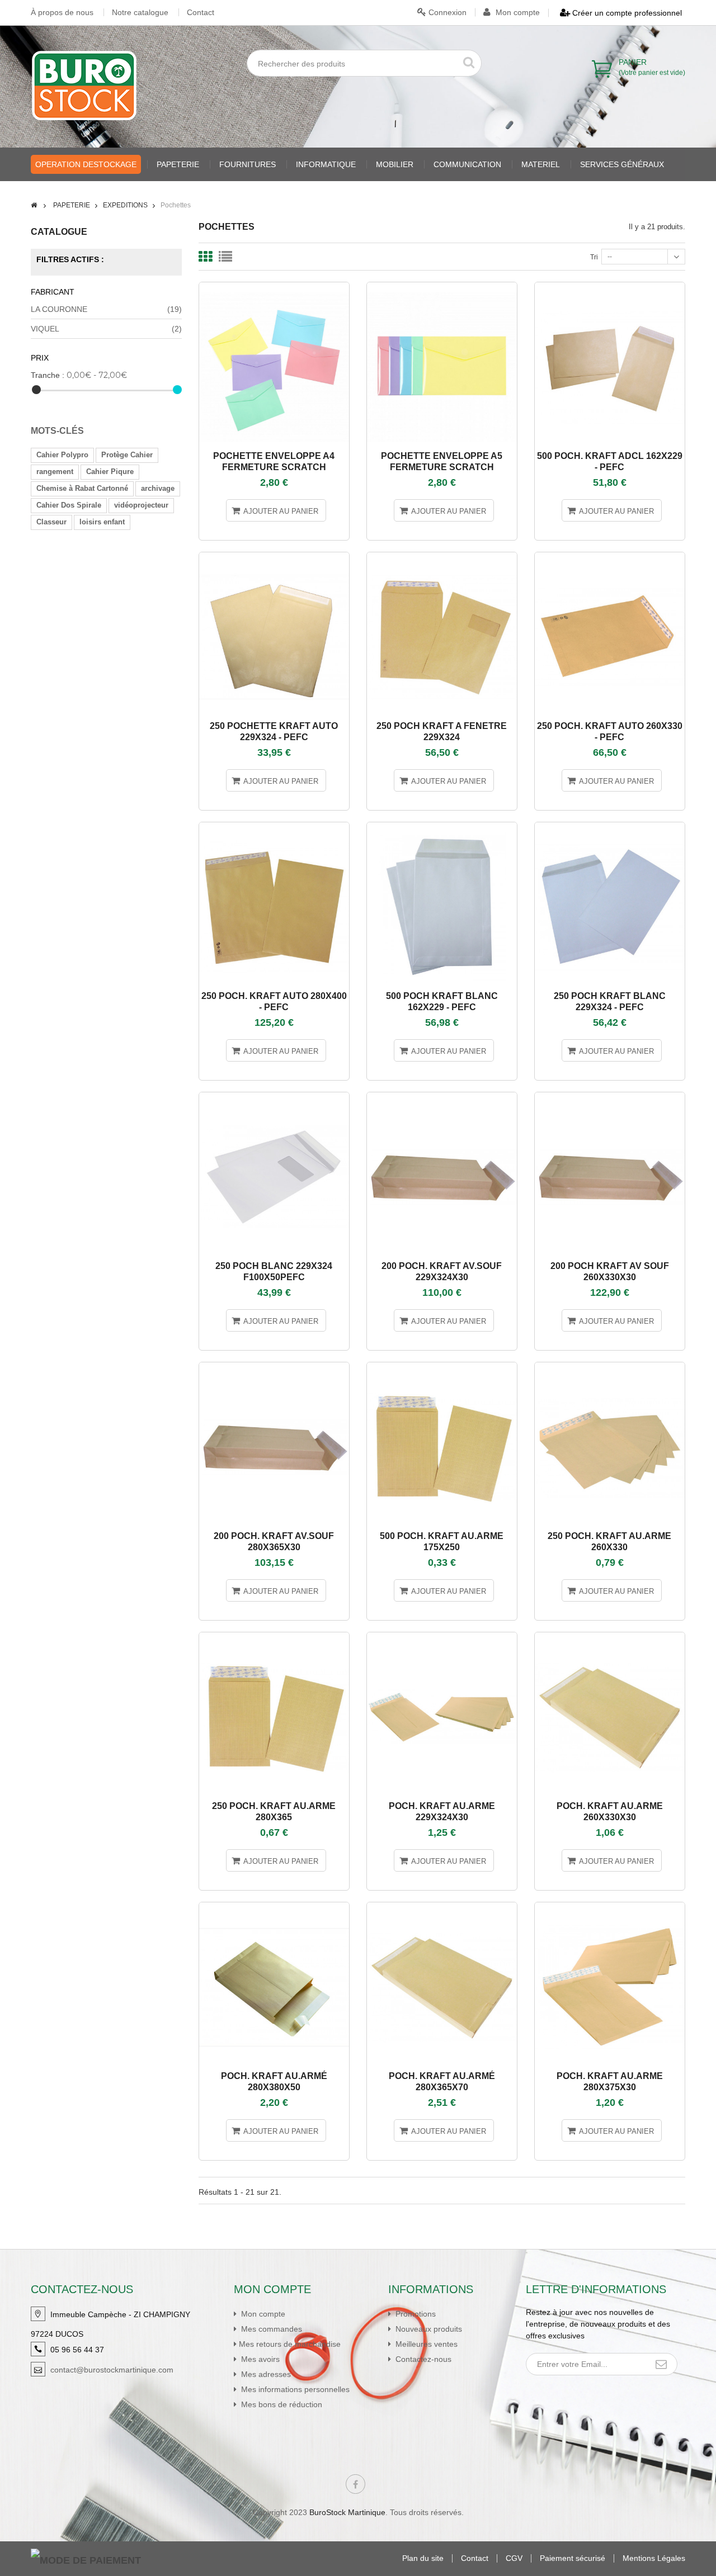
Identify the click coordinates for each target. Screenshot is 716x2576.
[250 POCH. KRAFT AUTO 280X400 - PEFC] (274, 827)
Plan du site (423, 2558)
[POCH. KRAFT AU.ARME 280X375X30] (610, 1907)
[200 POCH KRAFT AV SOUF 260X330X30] (610, 1097)
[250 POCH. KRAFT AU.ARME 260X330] (610, 1367)
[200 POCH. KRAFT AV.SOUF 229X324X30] (442, 1097)
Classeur (51, 522)
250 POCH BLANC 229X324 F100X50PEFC (274, 1272)
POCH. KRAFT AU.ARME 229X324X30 (442, 1812)
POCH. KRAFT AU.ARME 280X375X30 (610, 2082)
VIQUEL (106, 329)
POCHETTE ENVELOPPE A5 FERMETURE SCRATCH (442, 461)
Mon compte (517, 12)
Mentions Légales (654, 2558)
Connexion (446, 12)
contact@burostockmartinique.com (112, 2370)
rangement (55, 472)
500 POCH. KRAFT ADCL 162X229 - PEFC (610, 461)
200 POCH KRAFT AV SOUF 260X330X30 (610, 1272)
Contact (201, 12)
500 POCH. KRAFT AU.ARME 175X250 (442, 1542)
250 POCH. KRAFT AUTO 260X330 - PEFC (610, 731)
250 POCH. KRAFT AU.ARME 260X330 (609, 1542)
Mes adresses (265, 2374)
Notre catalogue (140, 12)
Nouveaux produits (428, 2329)
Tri (594, 257)
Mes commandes (270, 2329)
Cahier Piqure (110, 472)
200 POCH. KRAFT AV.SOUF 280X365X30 (274, 1542)
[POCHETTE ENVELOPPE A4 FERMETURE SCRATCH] (274, 287)
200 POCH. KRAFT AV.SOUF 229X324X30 (442, 1272)
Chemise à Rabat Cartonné (82, 488)
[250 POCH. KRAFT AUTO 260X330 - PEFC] (610, 557)
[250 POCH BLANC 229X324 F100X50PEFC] (274, 1097)
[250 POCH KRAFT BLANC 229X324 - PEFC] (610, 827)
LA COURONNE (106, 309)
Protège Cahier (127, 455)
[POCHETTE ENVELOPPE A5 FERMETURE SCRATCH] (442, 287)
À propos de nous (62, 12)
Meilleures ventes (425, 2344)
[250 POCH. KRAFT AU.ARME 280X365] (274, 1637)
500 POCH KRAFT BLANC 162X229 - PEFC (442, 1001)
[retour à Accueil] (34, 205)
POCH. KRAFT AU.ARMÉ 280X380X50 (274, 2082)
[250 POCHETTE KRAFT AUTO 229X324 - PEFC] (274, 557)
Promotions (414, 2314)
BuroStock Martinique (347, 2512)
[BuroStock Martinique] (84, 86)
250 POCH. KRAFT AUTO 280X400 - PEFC (274, 1001)
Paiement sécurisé (573, 2558)
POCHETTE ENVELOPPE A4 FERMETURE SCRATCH (274, 461)
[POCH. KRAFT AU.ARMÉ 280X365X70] (442, 1907)
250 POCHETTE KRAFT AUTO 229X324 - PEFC (274, 731)
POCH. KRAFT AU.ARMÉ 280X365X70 (442, 2082)
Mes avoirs (259, 2359)
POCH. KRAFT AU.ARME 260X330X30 (610, 1812)
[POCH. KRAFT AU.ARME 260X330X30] (610, 1637)
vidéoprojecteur (141, 505)
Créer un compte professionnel (626, 13)
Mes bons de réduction (281, 2404)
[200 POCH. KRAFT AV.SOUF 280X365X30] (274, 1367)
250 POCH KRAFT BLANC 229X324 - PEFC (610, 1001)
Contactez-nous (422, 2359)
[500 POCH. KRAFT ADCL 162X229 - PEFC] (610, 287)
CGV (514, 2558)
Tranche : (48, 375)
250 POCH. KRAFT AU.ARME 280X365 (274, 1812)
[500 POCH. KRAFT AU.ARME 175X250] (442, 1367)
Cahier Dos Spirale (69, 505)
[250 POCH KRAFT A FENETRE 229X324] (442, 557)
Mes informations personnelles (294, 2389)
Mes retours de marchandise (290, 2344)
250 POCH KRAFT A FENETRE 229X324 (442, 731)
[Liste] (225, 257)
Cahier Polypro (62, 455)
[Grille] (205, 257)
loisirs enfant (102, 522)
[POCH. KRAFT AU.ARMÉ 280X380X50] (274, 1907)
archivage (158, 488)
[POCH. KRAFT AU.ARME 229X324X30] (442, 1637)
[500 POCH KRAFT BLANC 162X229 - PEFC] (442, 827)
